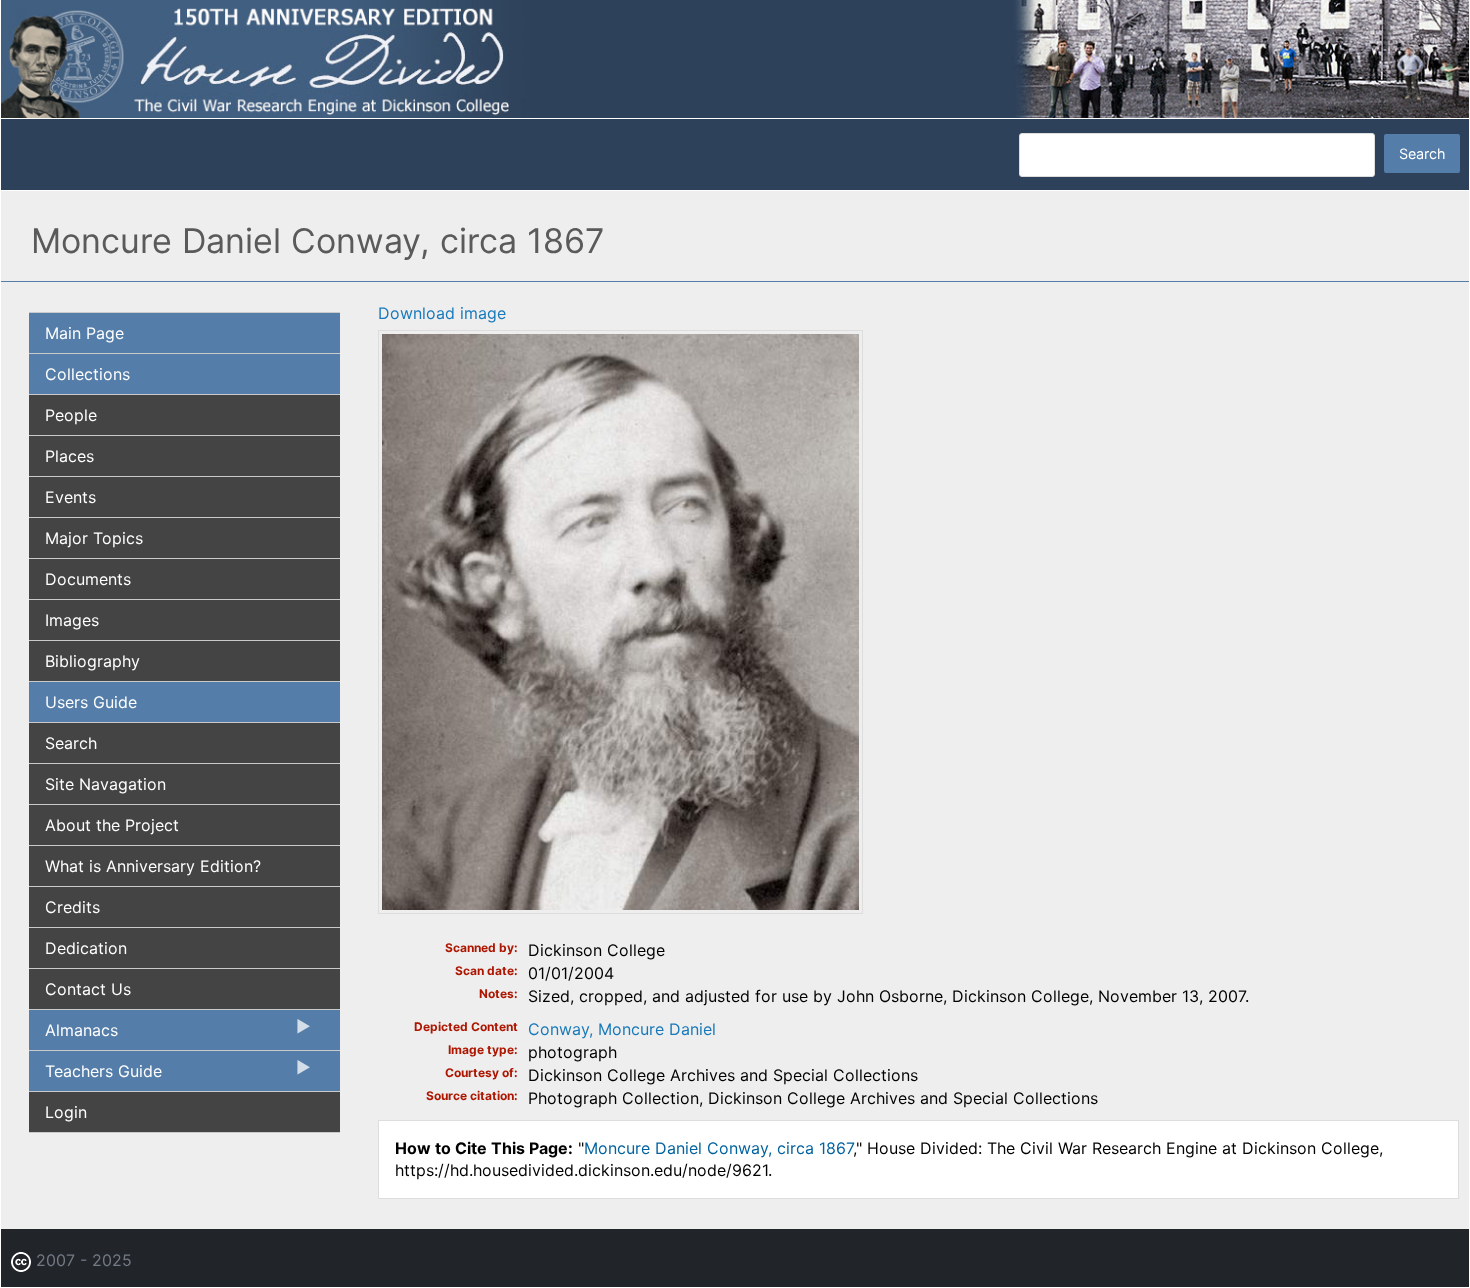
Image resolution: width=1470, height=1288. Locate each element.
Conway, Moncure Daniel (622, 1029)
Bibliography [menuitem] (92, 661)
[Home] (735, 58)
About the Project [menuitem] (112, 825)
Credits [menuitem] (72, 907)
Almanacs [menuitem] (73, 1035)
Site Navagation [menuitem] (105, 784)
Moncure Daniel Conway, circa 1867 (718, 1148)
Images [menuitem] (72, 620)
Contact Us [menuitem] (88, 989)
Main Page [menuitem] (84, 333)
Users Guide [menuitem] (91, 702)
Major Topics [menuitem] (94, 538)
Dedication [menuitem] (86, 948)
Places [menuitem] (69, 456)
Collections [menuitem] (87, 374)
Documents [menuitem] (88, 579)
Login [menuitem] (66, 1112)
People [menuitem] (71, 415)
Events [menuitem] (70, 497)
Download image (442, 313)
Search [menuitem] (71, 743)
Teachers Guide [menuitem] (95, 1076)
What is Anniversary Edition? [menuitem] (153, 866)
